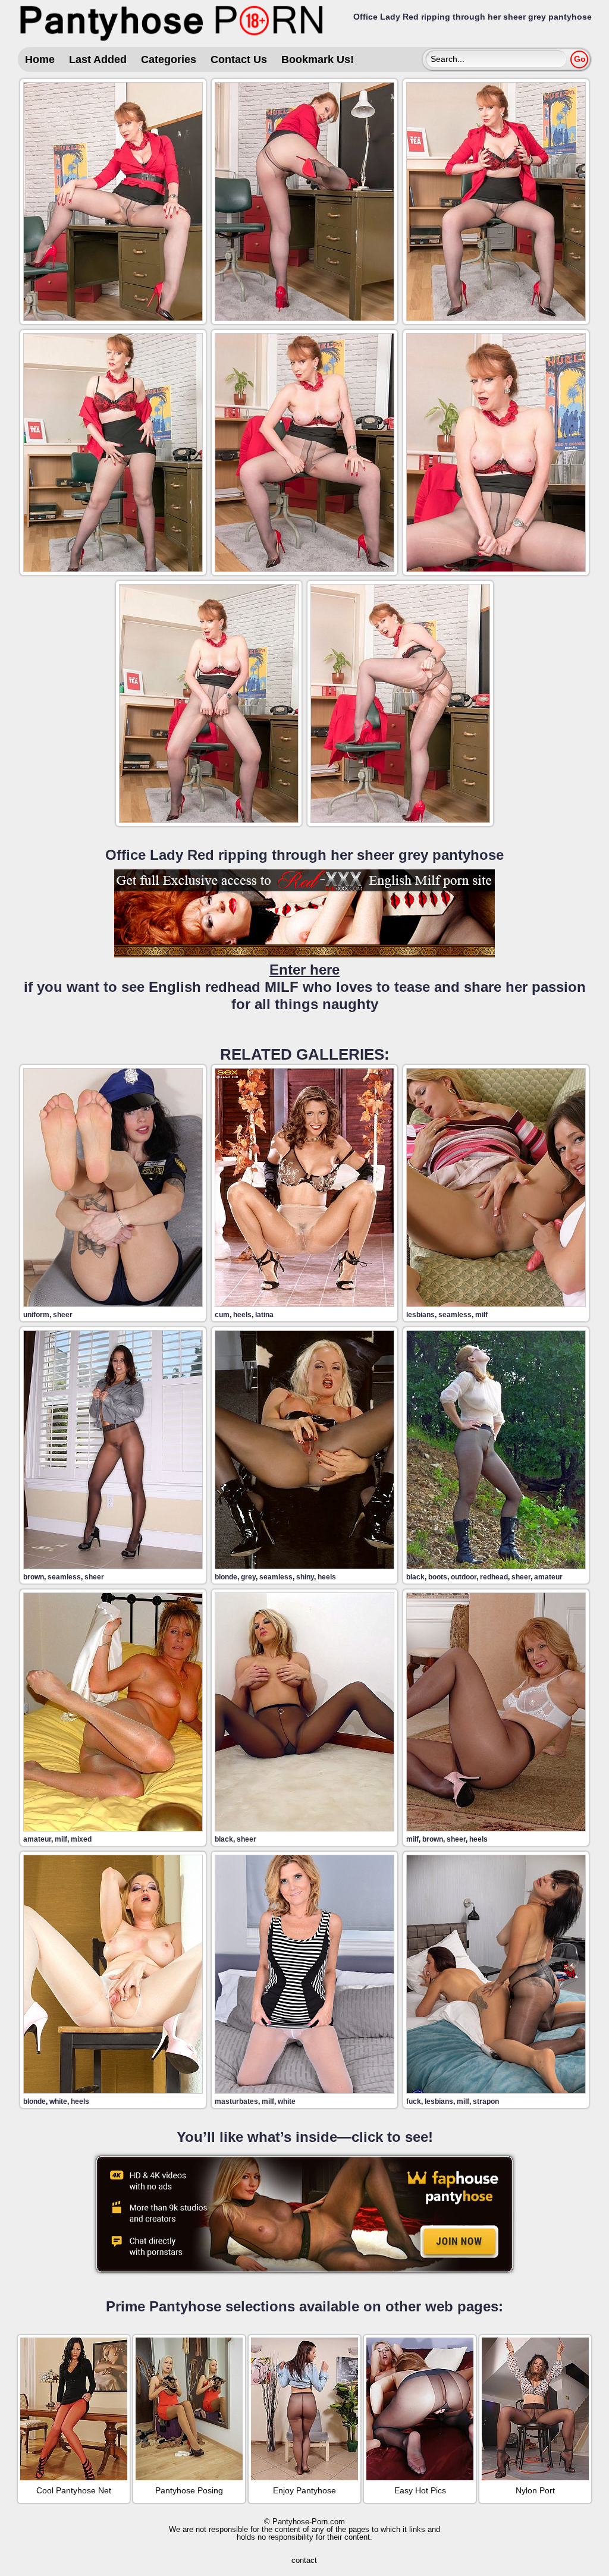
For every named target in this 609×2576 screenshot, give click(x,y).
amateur (548, 1577)
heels (242, 1315)
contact (304, 2560)
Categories (169, 59)
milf (481, 1315)
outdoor (464, 1577)
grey (248, 1577)
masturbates (236, 2101)
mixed (81, 1839)
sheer (63, 1315)
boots (438, 1577)
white (58, 2101)
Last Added (98, 59)
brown (34, 1577)
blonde (226, 1577)
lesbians (420, 1315)
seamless (455, 1315)
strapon (486, 2101)
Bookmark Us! (318, 59)
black (415, 1577)
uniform (36, 1315)
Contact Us (239, 59)
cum (222, 1315)
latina (264, 1315)
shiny (305, 1577)
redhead (494, 1577)
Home (40, 59)
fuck (414, 2101)
